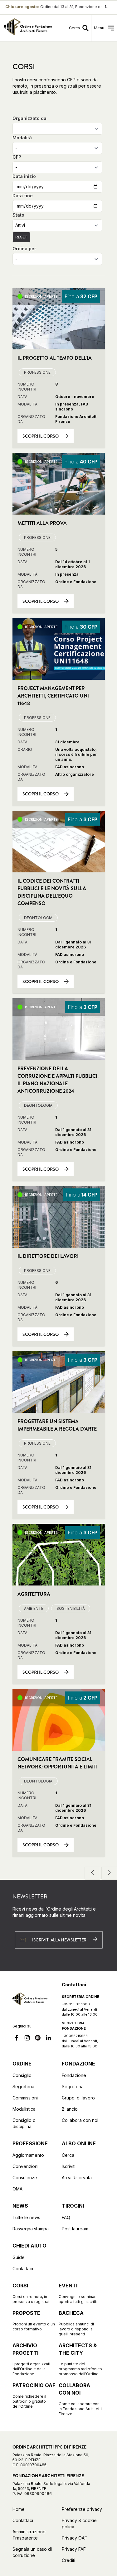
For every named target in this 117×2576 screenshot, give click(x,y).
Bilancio (70, 2109)
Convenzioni (25, 2166)
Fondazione (74, 2075)
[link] (28, 28)
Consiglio (22, 2075)
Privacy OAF (74, 2538)
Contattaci (23, 2269)
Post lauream (75, 2229)
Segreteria (23, 2087)
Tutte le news (26, 2217)
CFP (17, 157)
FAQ (66, 2217)
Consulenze (25, 2178)
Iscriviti (69, 2166)
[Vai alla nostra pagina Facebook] (17, 2039)
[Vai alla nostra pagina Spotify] (38, 2039)
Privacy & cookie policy (79, 2523)
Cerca (68, 2155)
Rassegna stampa (31, 2229)
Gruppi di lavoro (78, 2098)
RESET (21, 237)
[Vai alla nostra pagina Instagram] (27, 2039)
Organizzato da (29, 118)
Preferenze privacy (82, 2509)
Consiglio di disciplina (24, 2123)
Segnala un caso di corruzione (32, 2552)
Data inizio (24, 176)
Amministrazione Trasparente (29, 2535)
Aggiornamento (28, 2155)
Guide (19, 2257)
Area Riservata (77, 2178)
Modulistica (24, 2109)
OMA (17, 2189)
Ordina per (24, 249)
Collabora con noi (80, 2120)
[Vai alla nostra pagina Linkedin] (48, 2039)
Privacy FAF (74, 2549)
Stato (18, 215)
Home (19, 2509)
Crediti (68, 2560)
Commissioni (25, 2098)
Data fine (23, 196)
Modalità (22, 138)
